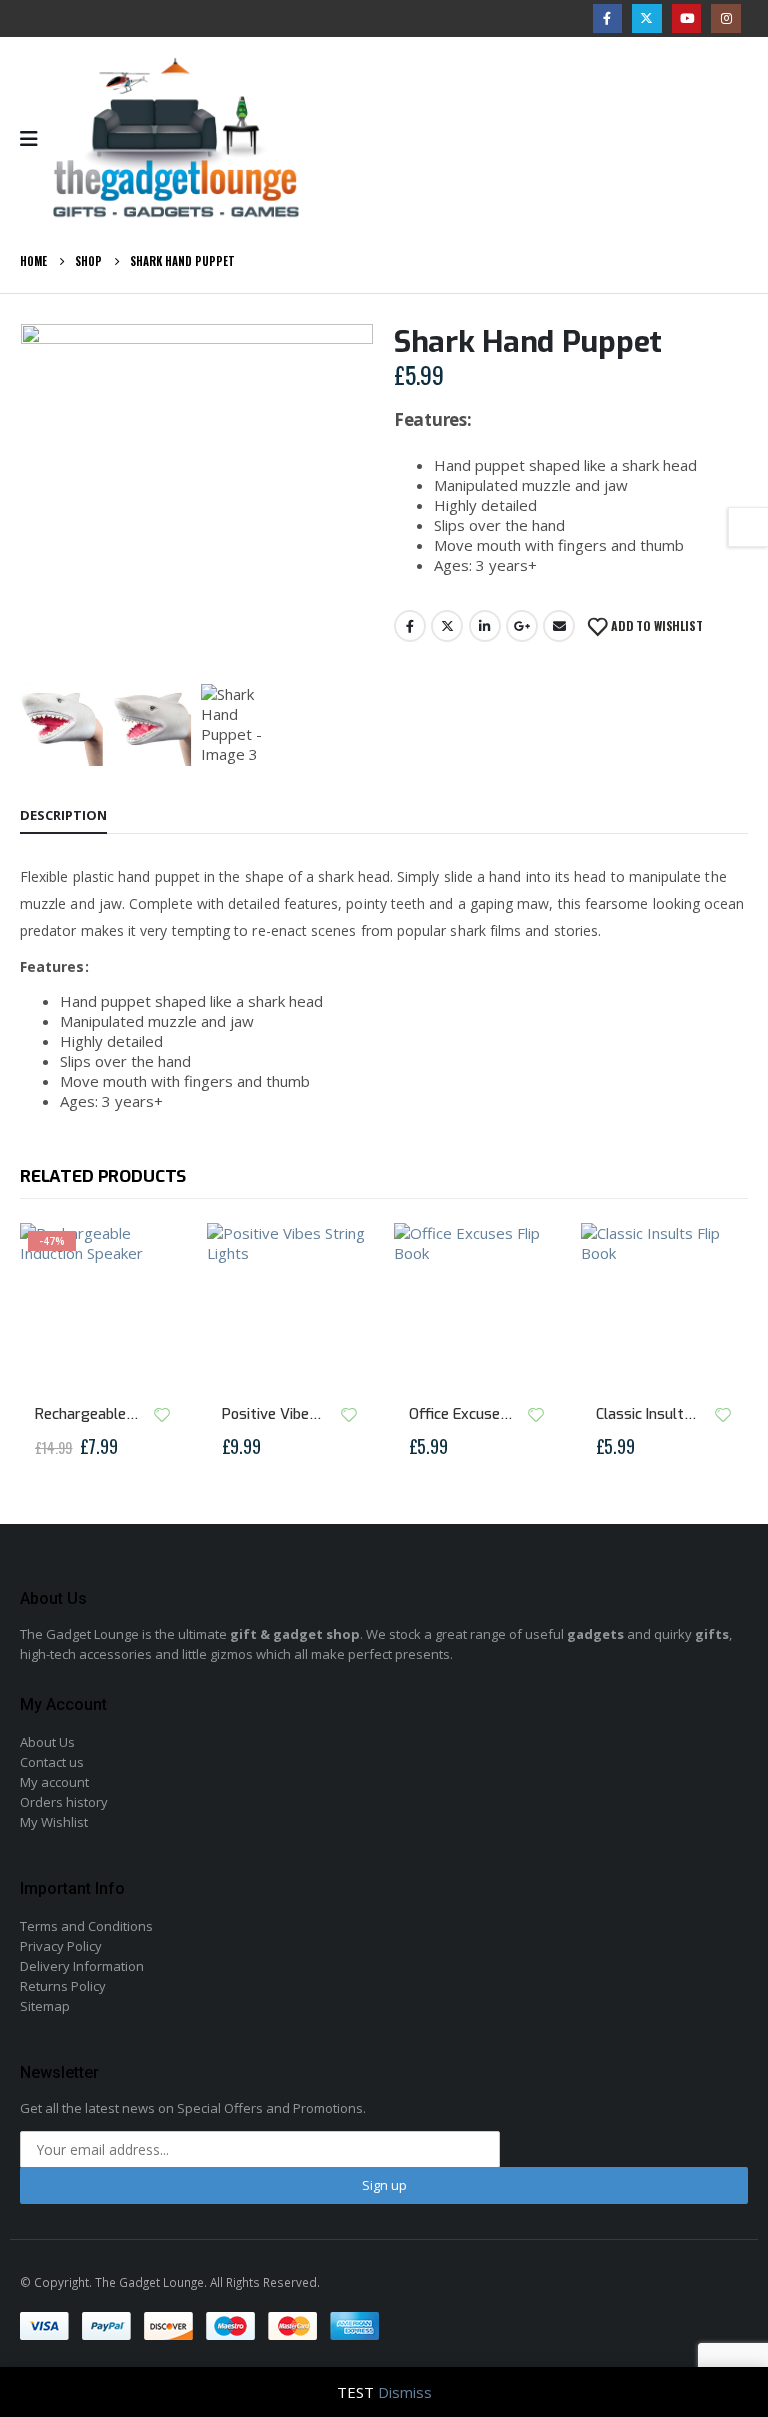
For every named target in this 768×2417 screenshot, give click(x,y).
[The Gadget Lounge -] (176, 139)
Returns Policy (63, 1986)
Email (559, 626)
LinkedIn (485, 626)
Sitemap (45, 2006)
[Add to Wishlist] (161, 1415)
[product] (290, 1306)
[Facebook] (607, 18)
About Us (47, 1742)
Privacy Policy (61, 1946)
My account (54, 1782)
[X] (646, 18)
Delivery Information (82, 1966)
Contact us (52, 1762)
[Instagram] (725, 18)
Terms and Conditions (86, 1926)
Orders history (64, 1802)
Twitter (447, 626)
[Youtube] (686, 18)
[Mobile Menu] (35, 139)
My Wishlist (54, 1822)
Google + (522, 626)
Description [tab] (63, 815)
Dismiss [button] (405, 2392)
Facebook (410, 626)
